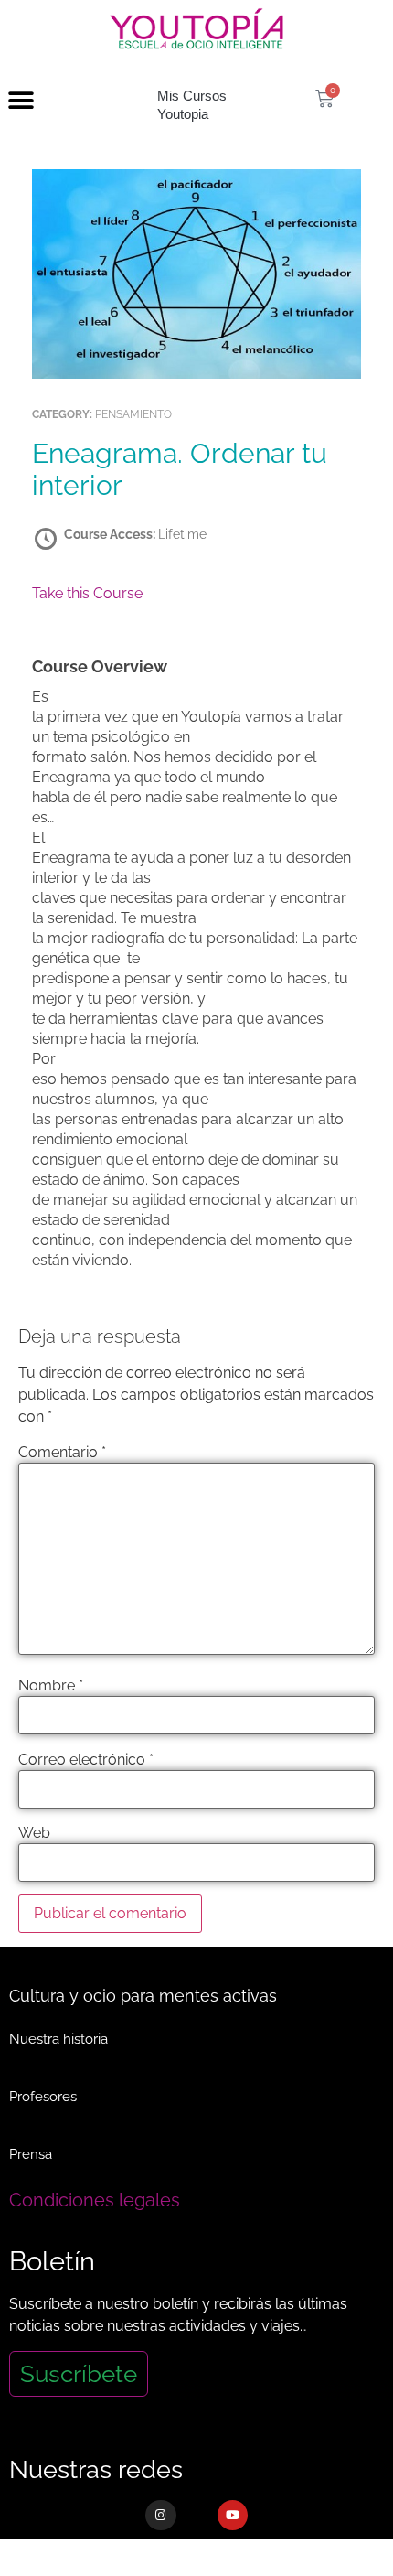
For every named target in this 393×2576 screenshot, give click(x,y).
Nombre (51, 1686)
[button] (21, 101)
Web (34, 1833)
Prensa (31, 2154)
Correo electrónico (86, 1760)
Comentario (62, 1453)
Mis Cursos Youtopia (192, 105)
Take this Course (87, 593)
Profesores (43, 2097)
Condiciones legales (95, 2200)
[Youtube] (233, 2516)
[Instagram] (161, 2516)
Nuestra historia (58, 2039)
